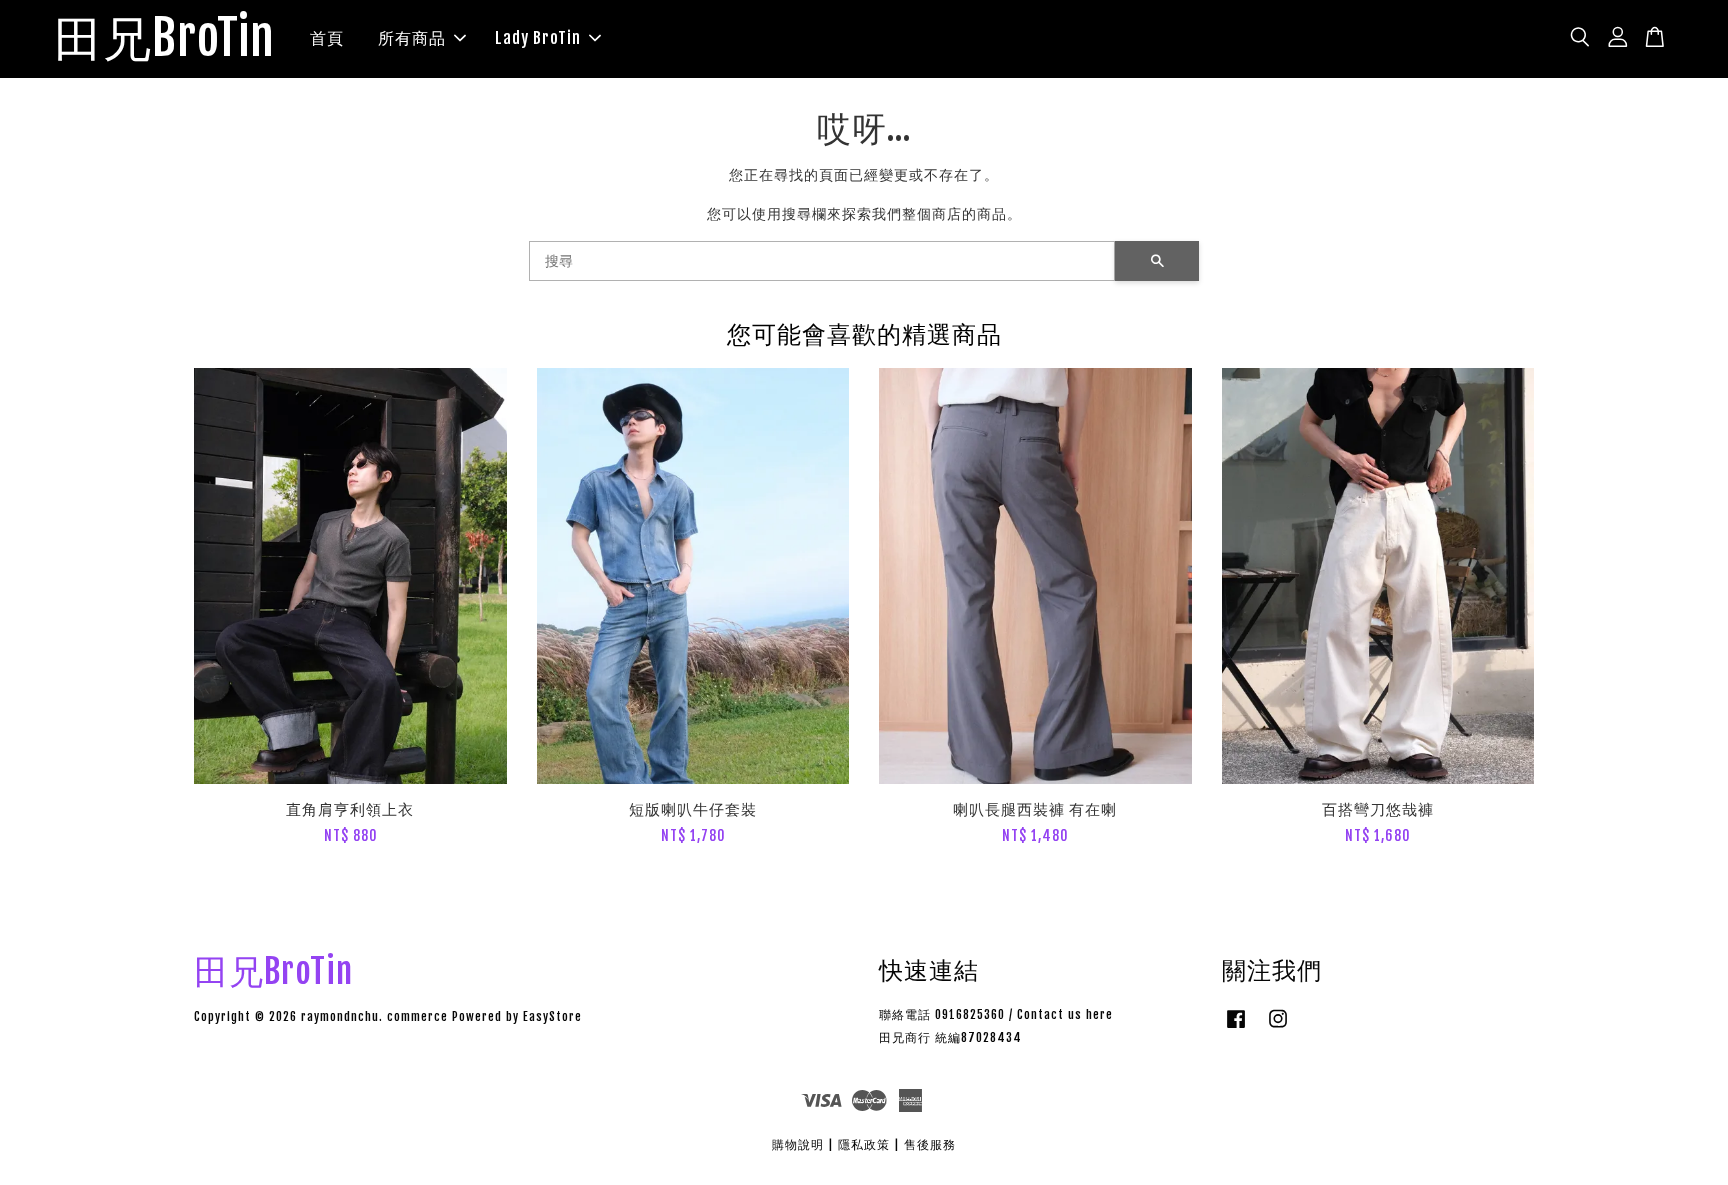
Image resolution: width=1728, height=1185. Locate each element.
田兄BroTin (164, 39)
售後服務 (930, 1144)
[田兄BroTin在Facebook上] (1236, 1028)
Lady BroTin (538, 38)
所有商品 (412, 38)
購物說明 (798, 1144)
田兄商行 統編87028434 (950, 1037)
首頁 (327, 38)
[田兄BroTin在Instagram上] (1278, 1028)
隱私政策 (864, 1144)
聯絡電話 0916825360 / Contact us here (996, 1014)
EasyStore (552, 1016)
